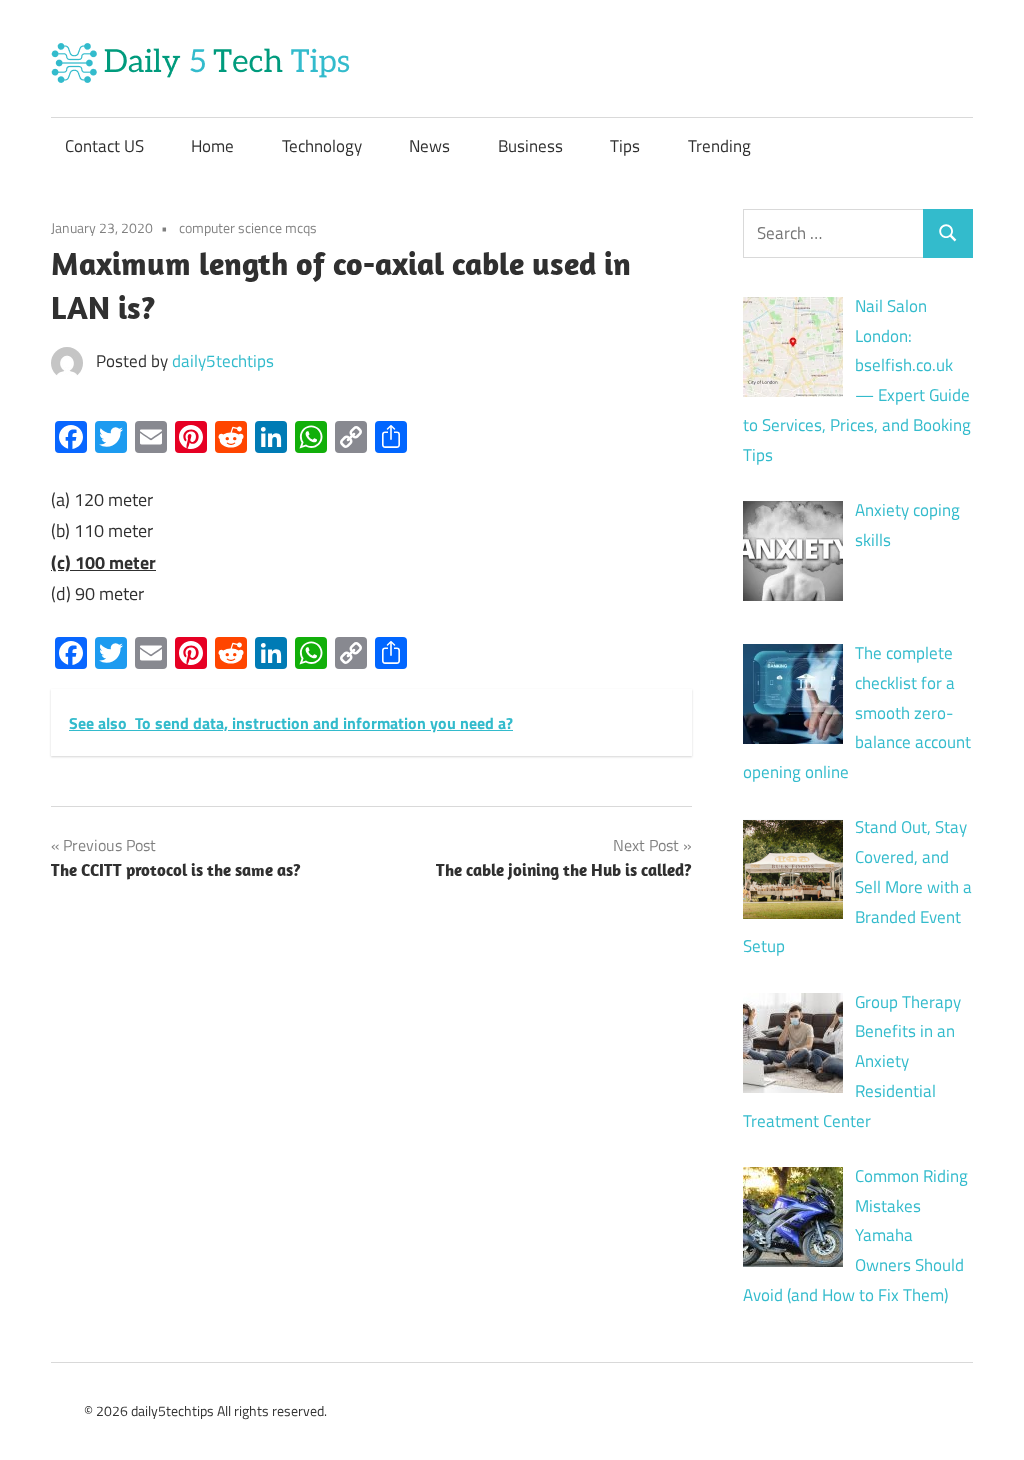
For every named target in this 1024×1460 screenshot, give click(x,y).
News (429, 146)
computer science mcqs (248, 227)
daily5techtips (223, 361)
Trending (719, 146)
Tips (625, 146)
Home (212, 146)
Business (530, 146)
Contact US (104, 146)
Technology (322, 146)
